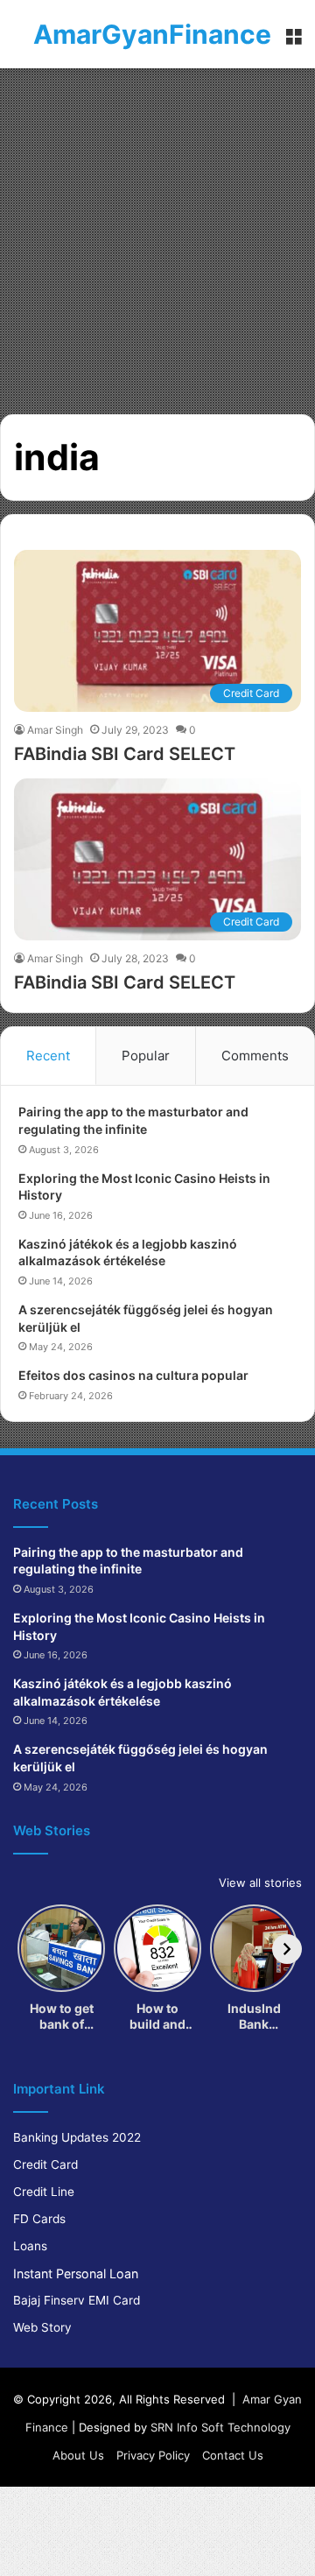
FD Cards (39, 2219)
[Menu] (293, 41)
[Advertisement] (157, 235)
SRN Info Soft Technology (220, 2427)
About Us (78, 2455)
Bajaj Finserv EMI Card (77, 2300)
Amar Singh (55, 730)
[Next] (287, 1949)
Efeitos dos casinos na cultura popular (133, 1375)
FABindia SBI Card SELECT (125, 754)
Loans (30, 2246)
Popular (146, 1056)
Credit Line (44, 2192)
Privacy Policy (153, 2455)
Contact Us (233, 2455)
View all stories (260, 1883)
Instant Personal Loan (76, 2273)
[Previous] (28, 1949)
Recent (48, 1056)
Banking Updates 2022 (77, 2137)
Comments (255, 1056)
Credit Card (45, 2164)
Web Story (42, 2327)
